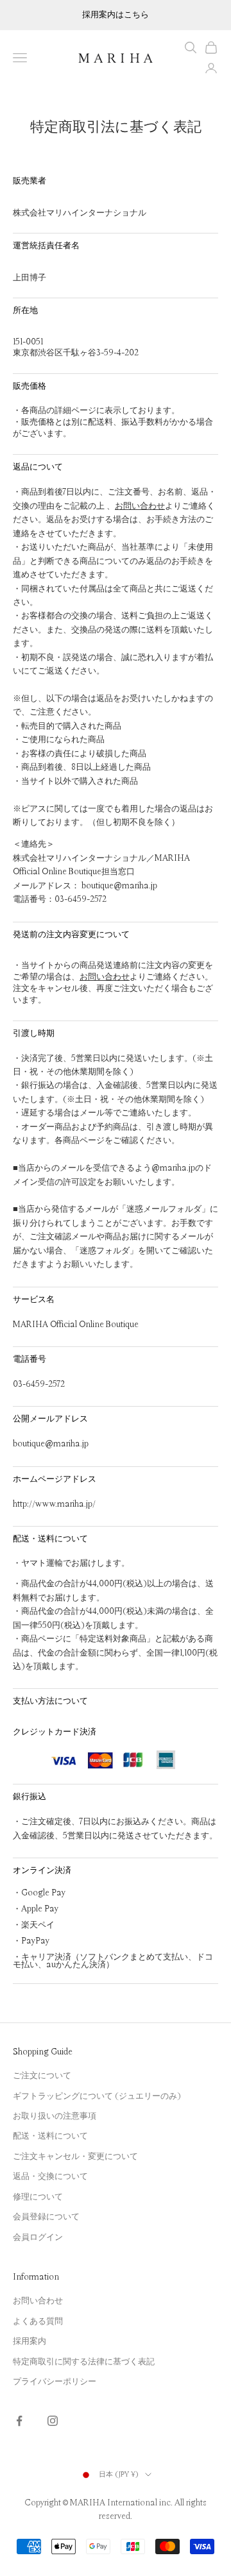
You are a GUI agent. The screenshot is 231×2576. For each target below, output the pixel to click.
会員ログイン (38, 2237)
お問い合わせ (140, 506)
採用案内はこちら (116, 15)
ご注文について (42, 2076)
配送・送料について (50, 2136)
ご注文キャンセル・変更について (75, 2157)
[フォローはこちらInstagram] (53, 2421)
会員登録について (46, 2217)
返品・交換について (50, 2176)
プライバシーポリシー (55, 2382)
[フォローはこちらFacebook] (19, 2421)
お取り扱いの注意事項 (55, 2116)
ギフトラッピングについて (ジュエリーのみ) (97, 2096)
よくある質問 (38, 2321)
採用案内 (30, 2341)
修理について (38, 2197)
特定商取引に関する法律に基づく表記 (84, 2362)
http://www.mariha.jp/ (54, 1504)
